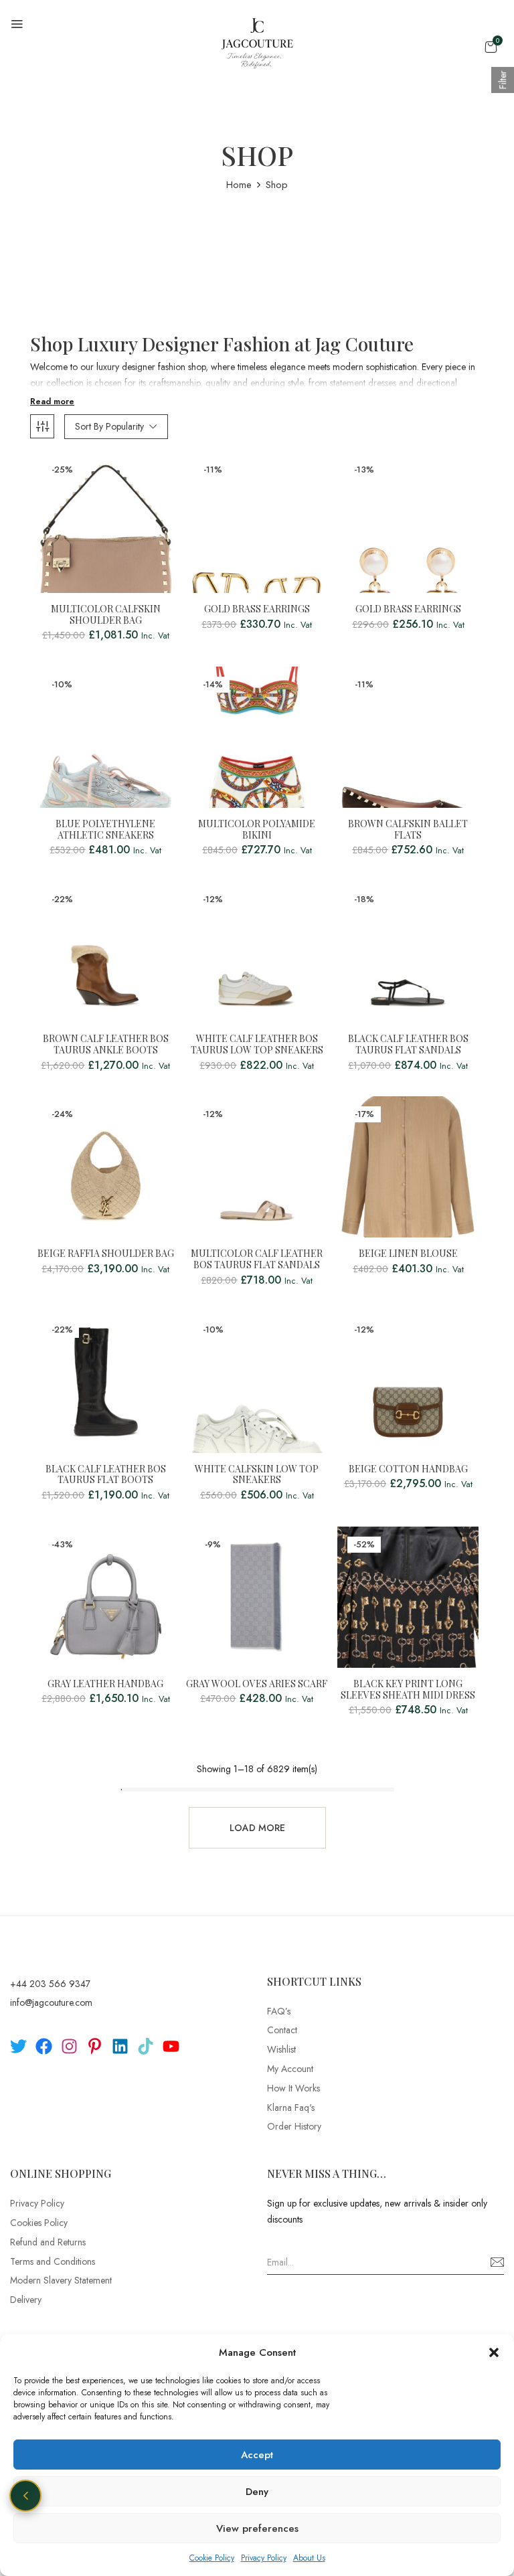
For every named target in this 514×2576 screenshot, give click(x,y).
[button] (494, 2352)
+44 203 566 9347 (50, 1984)
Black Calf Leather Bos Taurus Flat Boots (106, 1475)
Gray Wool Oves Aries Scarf (257, 1684)
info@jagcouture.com (51, 2002)
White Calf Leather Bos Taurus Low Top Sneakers (257, 1045)
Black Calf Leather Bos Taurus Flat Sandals (408, 1045)
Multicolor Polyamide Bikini (257, 830)
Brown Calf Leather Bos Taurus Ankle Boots (106, 1045)
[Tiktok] (146, 2046)
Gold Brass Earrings (257, 609)
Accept (257, 2455)
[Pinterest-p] (95, 2046)
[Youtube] (171, 2046)
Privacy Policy (264, 2558)
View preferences (257, 2528)
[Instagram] (69, 2046)
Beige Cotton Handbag (408, 1469)
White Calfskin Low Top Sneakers (257, 1475)
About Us (309, 2558)
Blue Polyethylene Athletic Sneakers (105, 830)
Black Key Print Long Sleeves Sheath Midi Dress (408, 1690)
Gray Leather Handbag (105, 1684)
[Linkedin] (120, 2046)
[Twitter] (18, 2046)
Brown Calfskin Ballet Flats (408, 830)
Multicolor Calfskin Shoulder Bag (106, 615)
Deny (257, 2492)
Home (239, 185)
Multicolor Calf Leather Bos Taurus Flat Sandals (257, 1260)
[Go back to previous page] (25, 2496)
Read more (52, 402)
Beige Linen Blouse (408, 1254)
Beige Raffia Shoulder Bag (106, 1254)
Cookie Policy (212, 2558)
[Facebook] (44, 2046)
